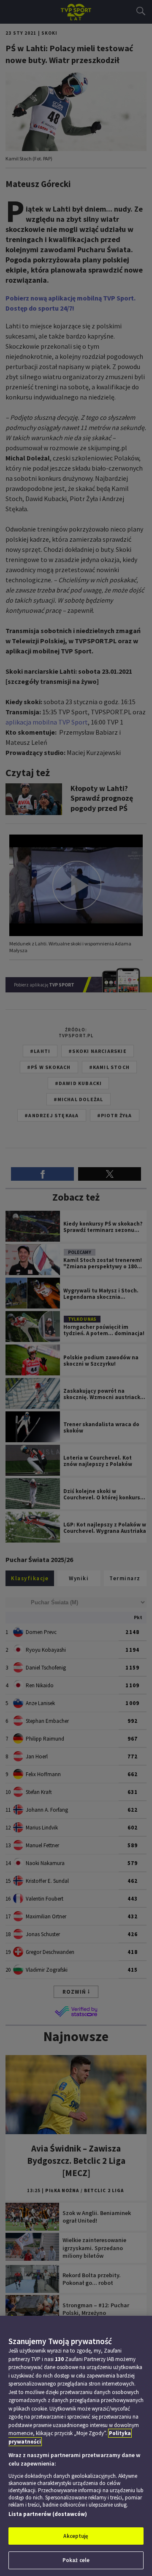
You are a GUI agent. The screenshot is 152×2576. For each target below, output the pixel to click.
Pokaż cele (76, 2560)
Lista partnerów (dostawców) (48, 2514)
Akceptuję (76, 2536)
